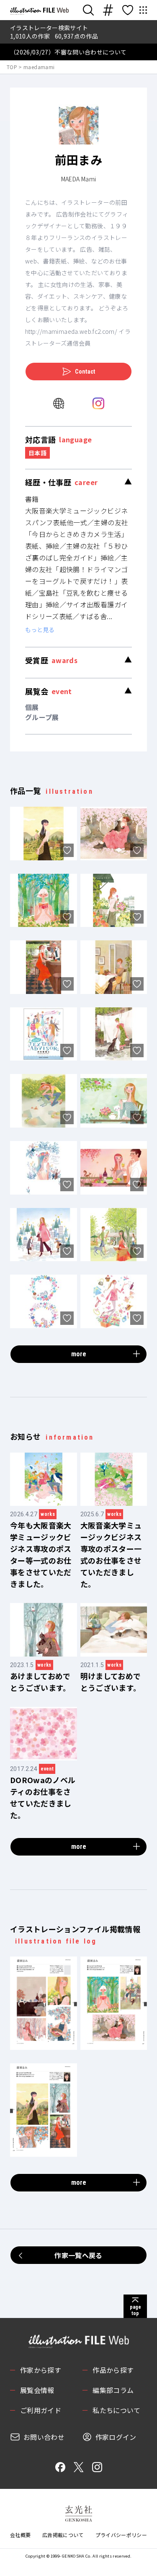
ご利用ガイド (41, 2410)
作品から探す (113, 2370)
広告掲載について (63, 2535)
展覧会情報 (37, 2390)
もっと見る (40, 630)
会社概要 (20, 2535)
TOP (12, 67)
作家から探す (41, 2370)
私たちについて (116, 2410)
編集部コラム (113, 2390)
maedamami (39, 67)
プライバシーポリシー (121, 2535)
